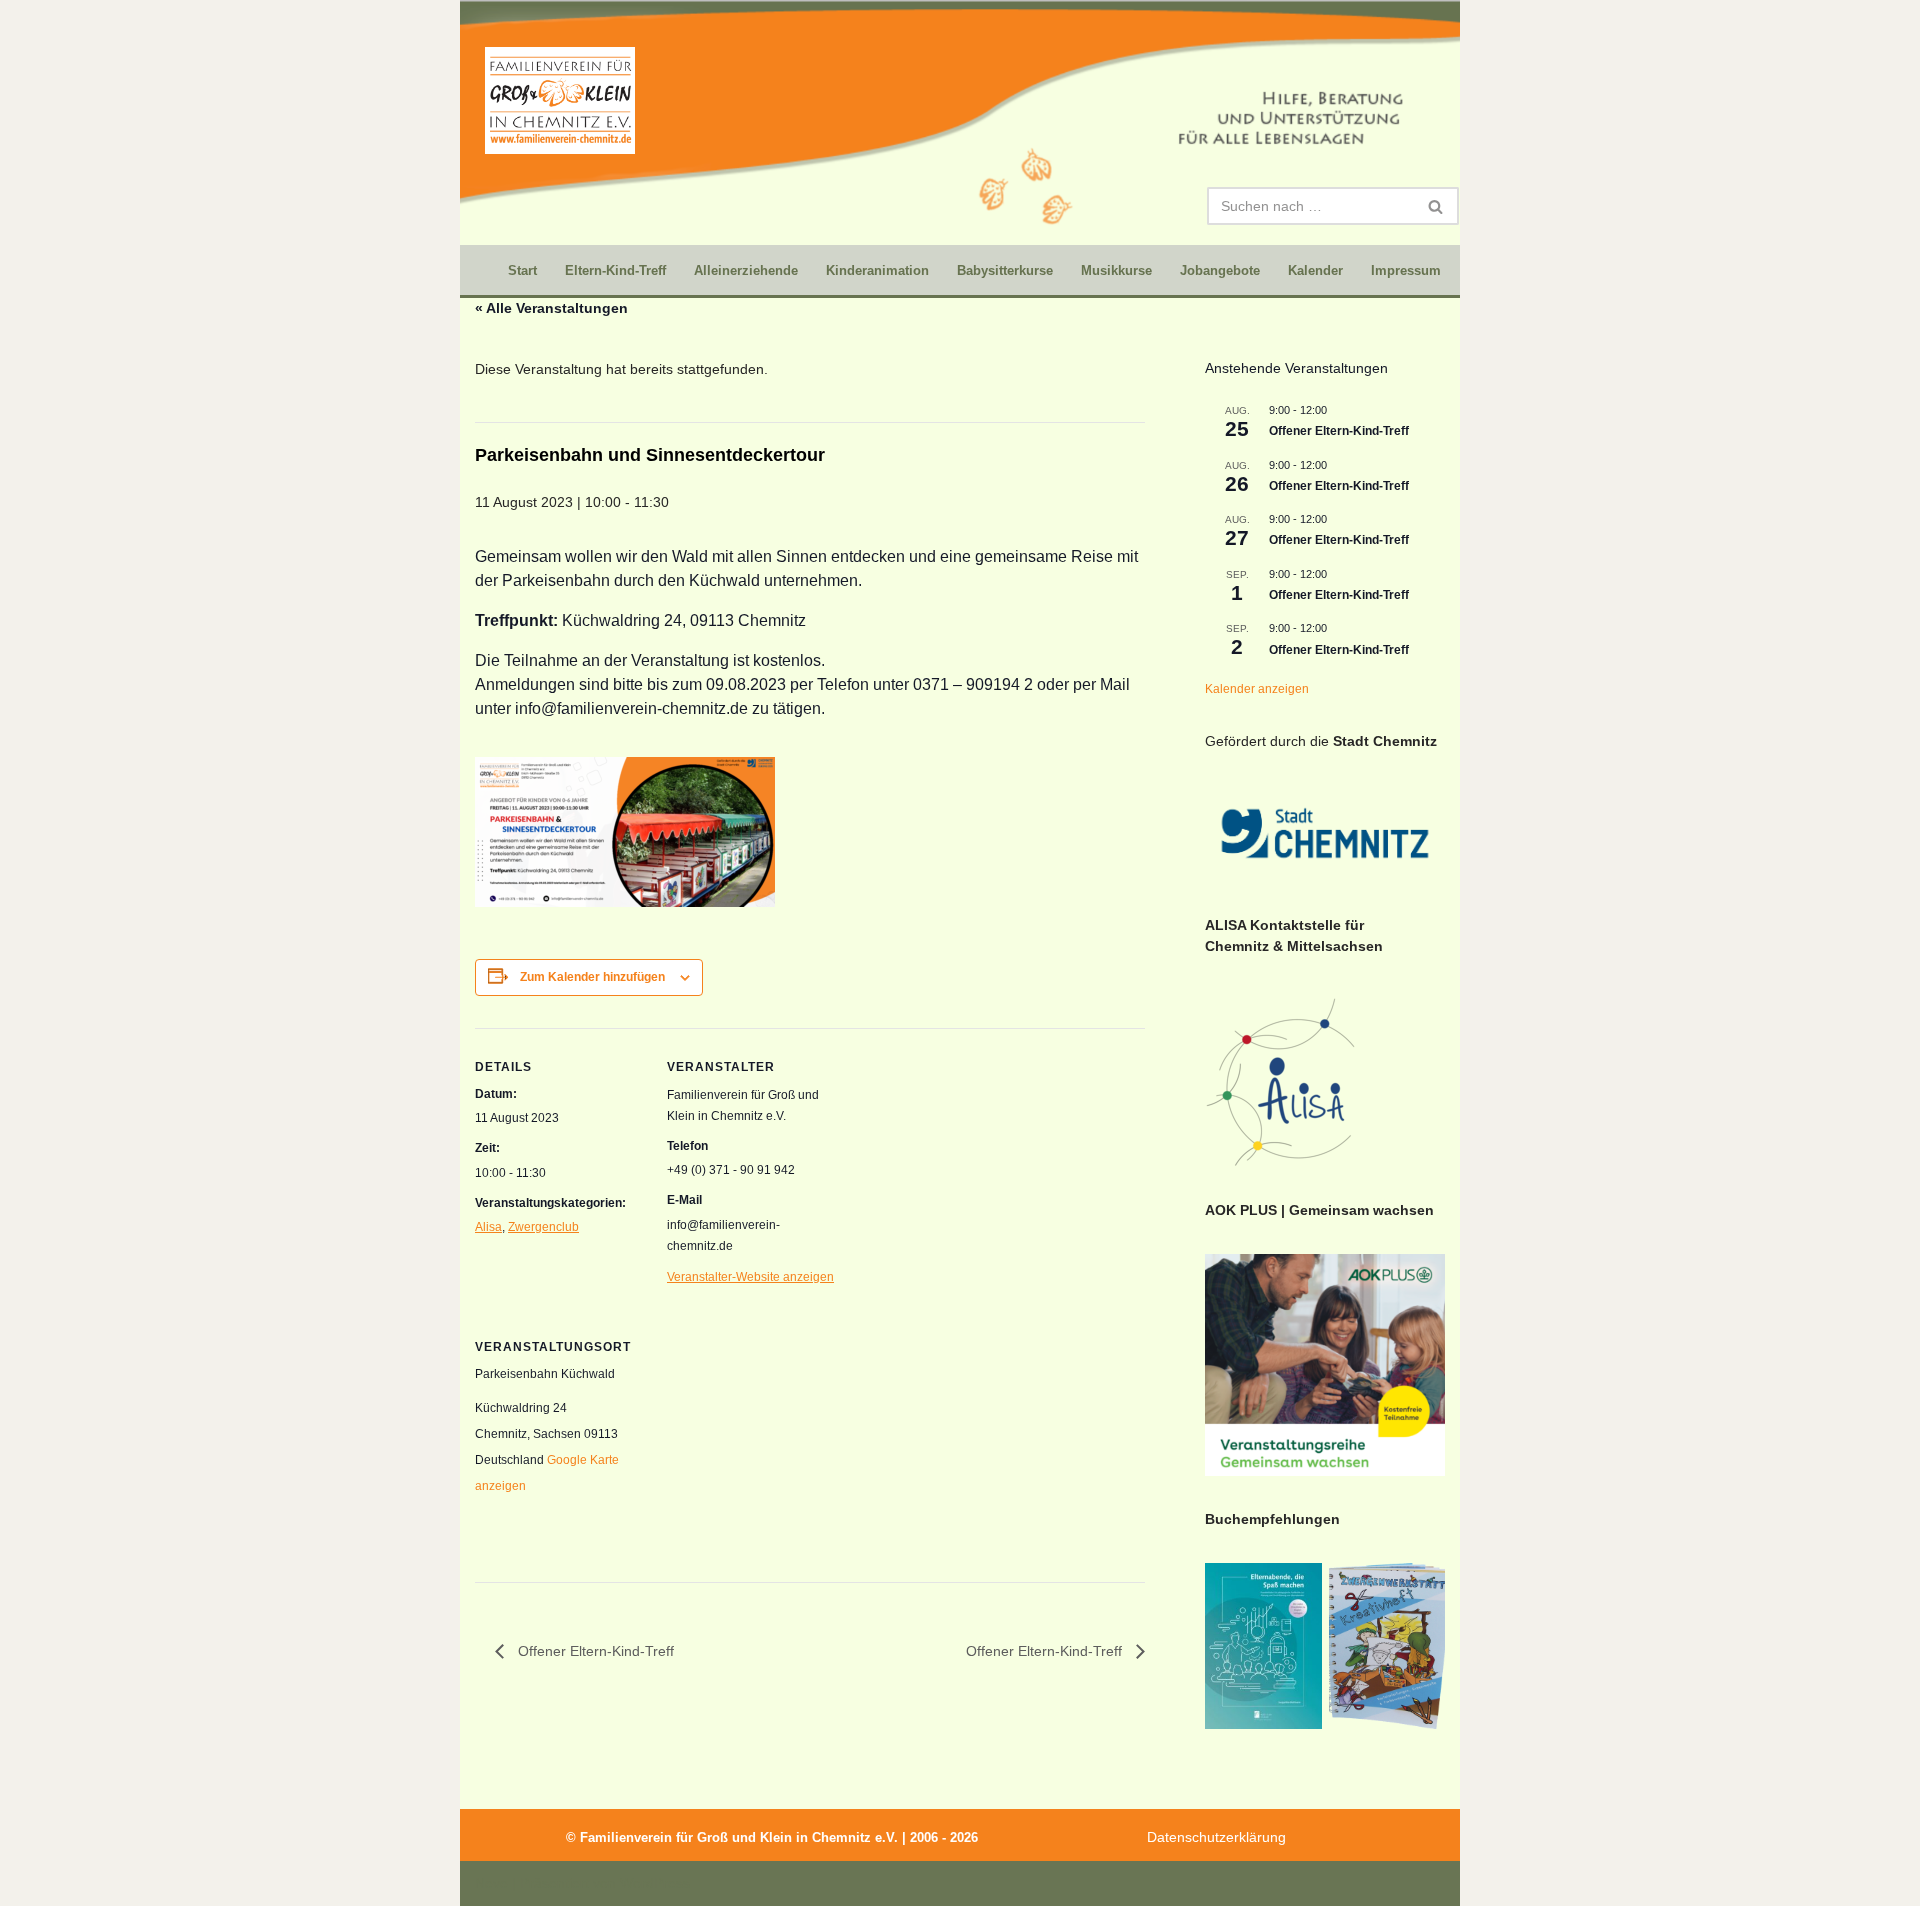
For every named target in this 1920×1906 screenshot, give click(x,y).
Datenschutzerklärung (1216, 1837)
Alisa (488, 1227)
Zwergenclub (543, 1227)
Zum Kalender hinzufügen (592, 977)
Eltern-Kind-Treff (615, 270)
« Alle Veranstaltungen (551, 308)
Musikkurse (1116, 270)
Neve (491, 1883)
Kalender (1315, 270)
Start (522, 270)
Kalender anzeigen (1257, 689)
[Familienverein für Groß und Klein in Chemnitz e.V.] (560, 100)
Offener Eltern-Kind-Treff (594, 1651)
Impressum (1406, 270)
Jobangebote (1220, 270)
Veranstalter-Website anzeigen (750, 1277)
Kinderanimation (877, 270)
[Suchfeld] (1436, 206)
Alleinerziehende (746, 270)
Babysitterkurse (1005, 270)
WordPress (655, 1883)
